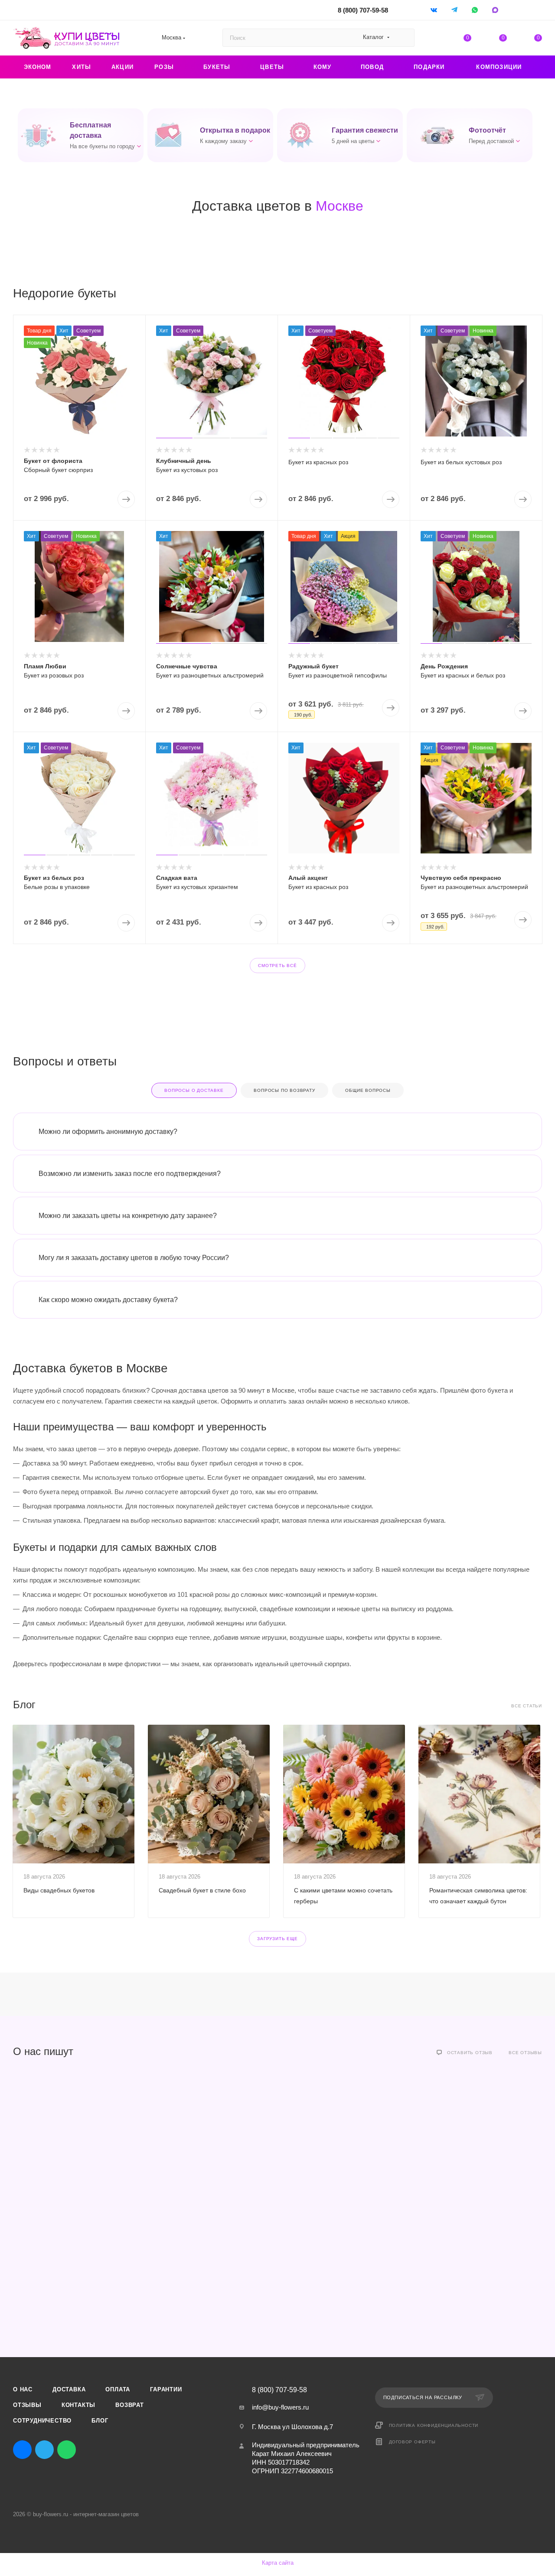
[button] (81, 135)
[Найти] (404, 38)
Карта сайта (278, 2563)
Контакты (78, 2405)
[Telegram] (455, 10)
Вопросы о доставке (194, 1090)
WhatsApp (475, 10)
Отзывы (27, 2405)
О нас (23, 2389)
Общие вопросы (368, 1090)
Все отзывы (525, 2053)
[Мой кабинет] (538, 11)
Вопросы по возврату (284, 1090)
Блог (100, 2421)
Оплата (118, 2389)
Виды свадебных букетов (59, 1890)
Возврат (130, 2405)
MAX (89, 2450)
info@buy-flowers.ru (280, 2407)
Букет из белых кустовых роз (461, 462)
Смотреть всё (277, 966)
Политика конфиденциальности (434, 2425)
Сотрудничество (42, 2421)
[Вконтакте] (435, 10)
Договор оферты (412, 2442)
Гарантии (166, 2389)
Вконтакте (22, 2450)
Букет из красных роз (318, 462)
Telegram (44, 2450)
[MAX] (496, 10)
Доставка (69, 2389)
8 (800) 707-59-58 (363, 10)
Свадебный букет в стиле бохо (202, 1890)
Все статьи (527, 1706)
